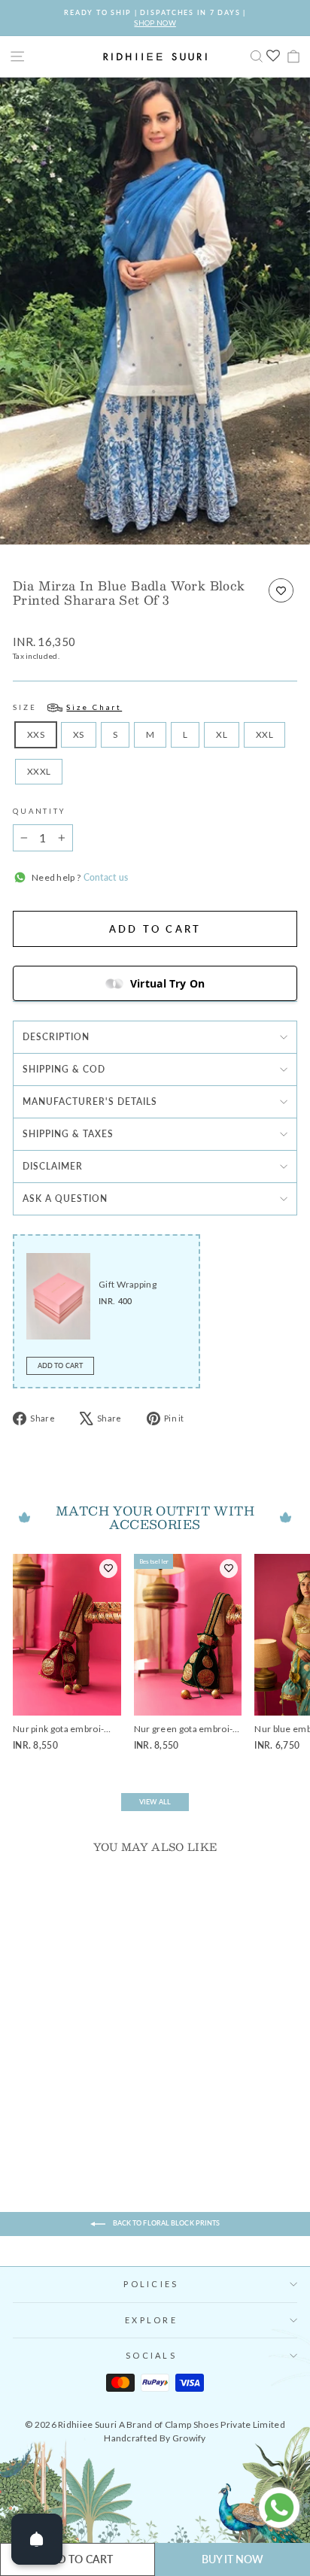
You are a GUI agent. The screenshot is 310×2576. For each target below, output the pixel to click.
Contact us (104, 877)
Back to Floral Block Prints (166, 2223)
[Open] (37, 2539)
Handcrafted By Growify (155, 2438)
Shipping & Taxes (68, 1134)
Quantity (39, 811)
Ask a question (65, 1198)
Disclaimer (53, 1166)
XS (79, 734)
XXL (264, 734)
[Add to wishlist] (281, 590)
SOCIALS (151, 2355)
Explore (151, 2320)
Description (56, 1037)
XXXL (39, 771)
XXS (36, 734)
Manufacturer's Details (90, 1101)
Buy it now (233, 2559)
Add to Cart (60, 1365)
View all (155, 1802)
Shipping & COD (64, 1069)
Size (67, 707)
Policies (151, 2284)
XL (222, 734)
